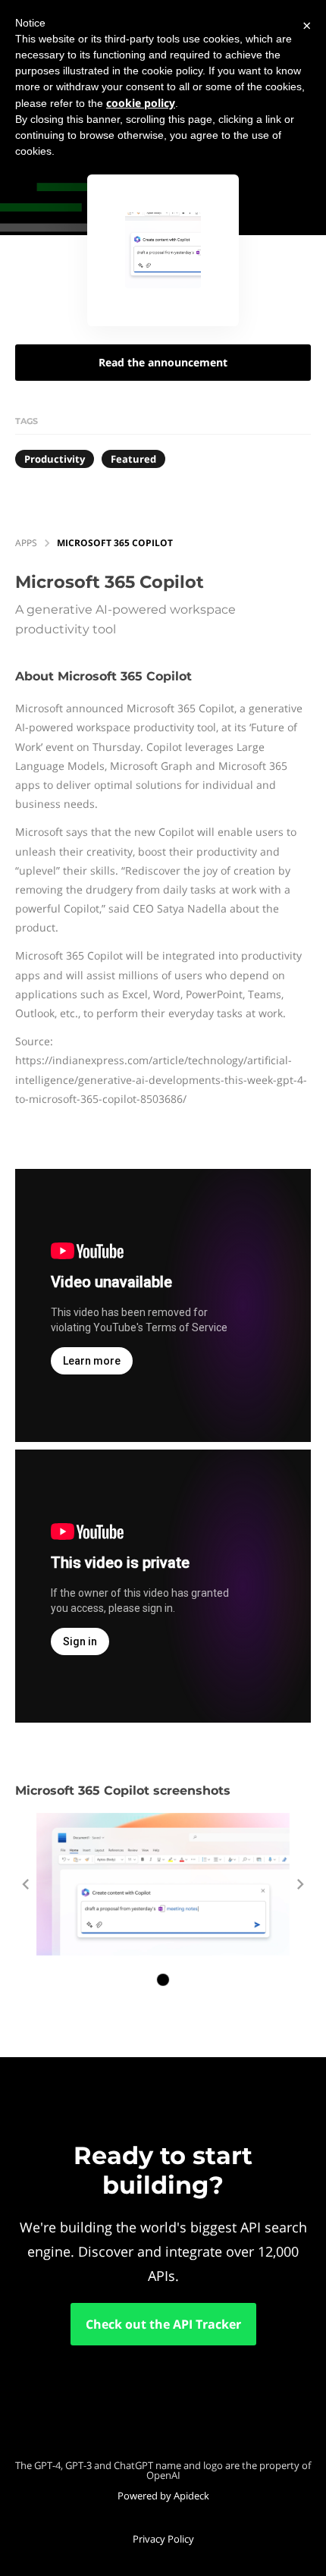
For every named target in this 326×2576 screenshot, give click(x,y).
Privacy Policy (163, 2539)
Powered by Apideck (163, 2496)
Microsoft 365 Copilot (115, 543)
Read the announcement (163, 362)
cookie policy (141, 103)
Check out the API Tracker (163, 2324)
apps (26, 543)
